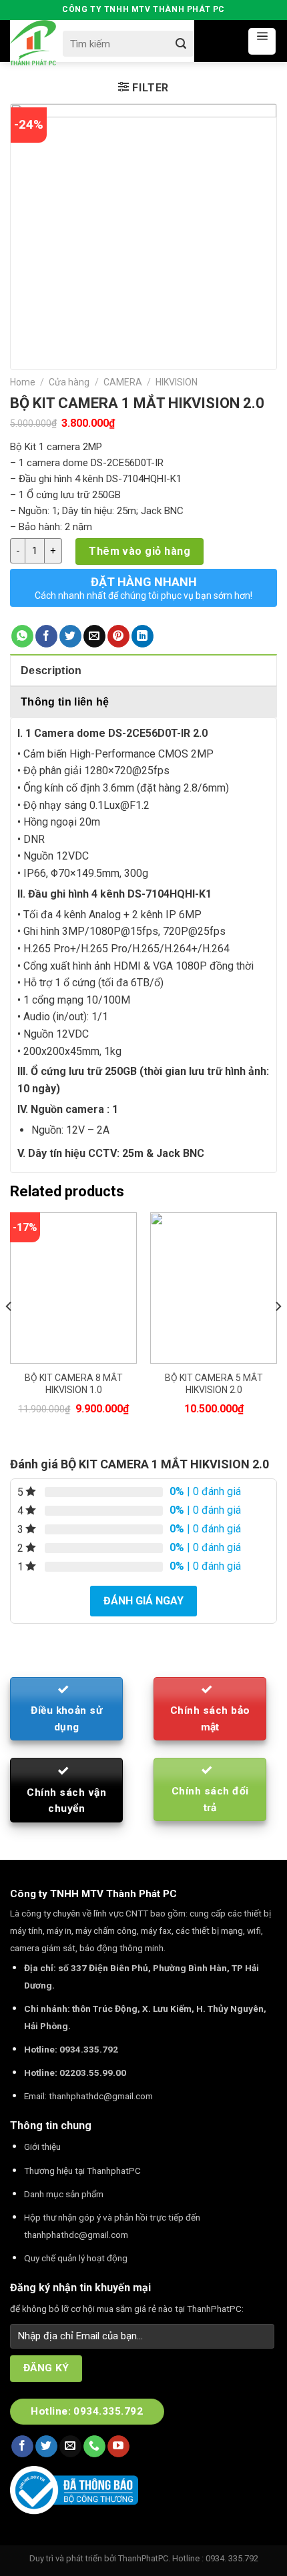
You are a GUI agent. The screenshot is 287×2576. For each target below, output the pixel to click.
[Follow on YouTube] (118, 2447)
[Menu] (262, 41)
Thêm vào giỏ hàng (139, 551)
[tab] (143, 670)
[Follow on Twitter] (46, 2447)
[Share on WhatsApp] (22, 636)
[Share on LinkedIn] (142, 636)
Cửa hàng (69, 382)
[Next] (278, 1333)
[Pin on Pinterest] (118, 636)
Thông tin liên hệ (65, 702)
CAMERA (123, 382)
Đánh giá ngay (143, 1601)
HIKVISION (177, 382)
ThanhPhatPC (143, 2558)
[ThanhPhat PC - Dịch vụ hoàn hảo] (33, 43)
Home (23, 382)
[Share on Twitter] (70, 636)
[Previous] (9, 1333)
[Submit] (181, 44)
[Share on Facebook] (46, 636)
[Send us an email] (70, 2447)
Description (51, 671)
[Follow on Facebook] (22, 2447)
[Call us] (94, 2447)
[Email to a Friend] (94, 636)
